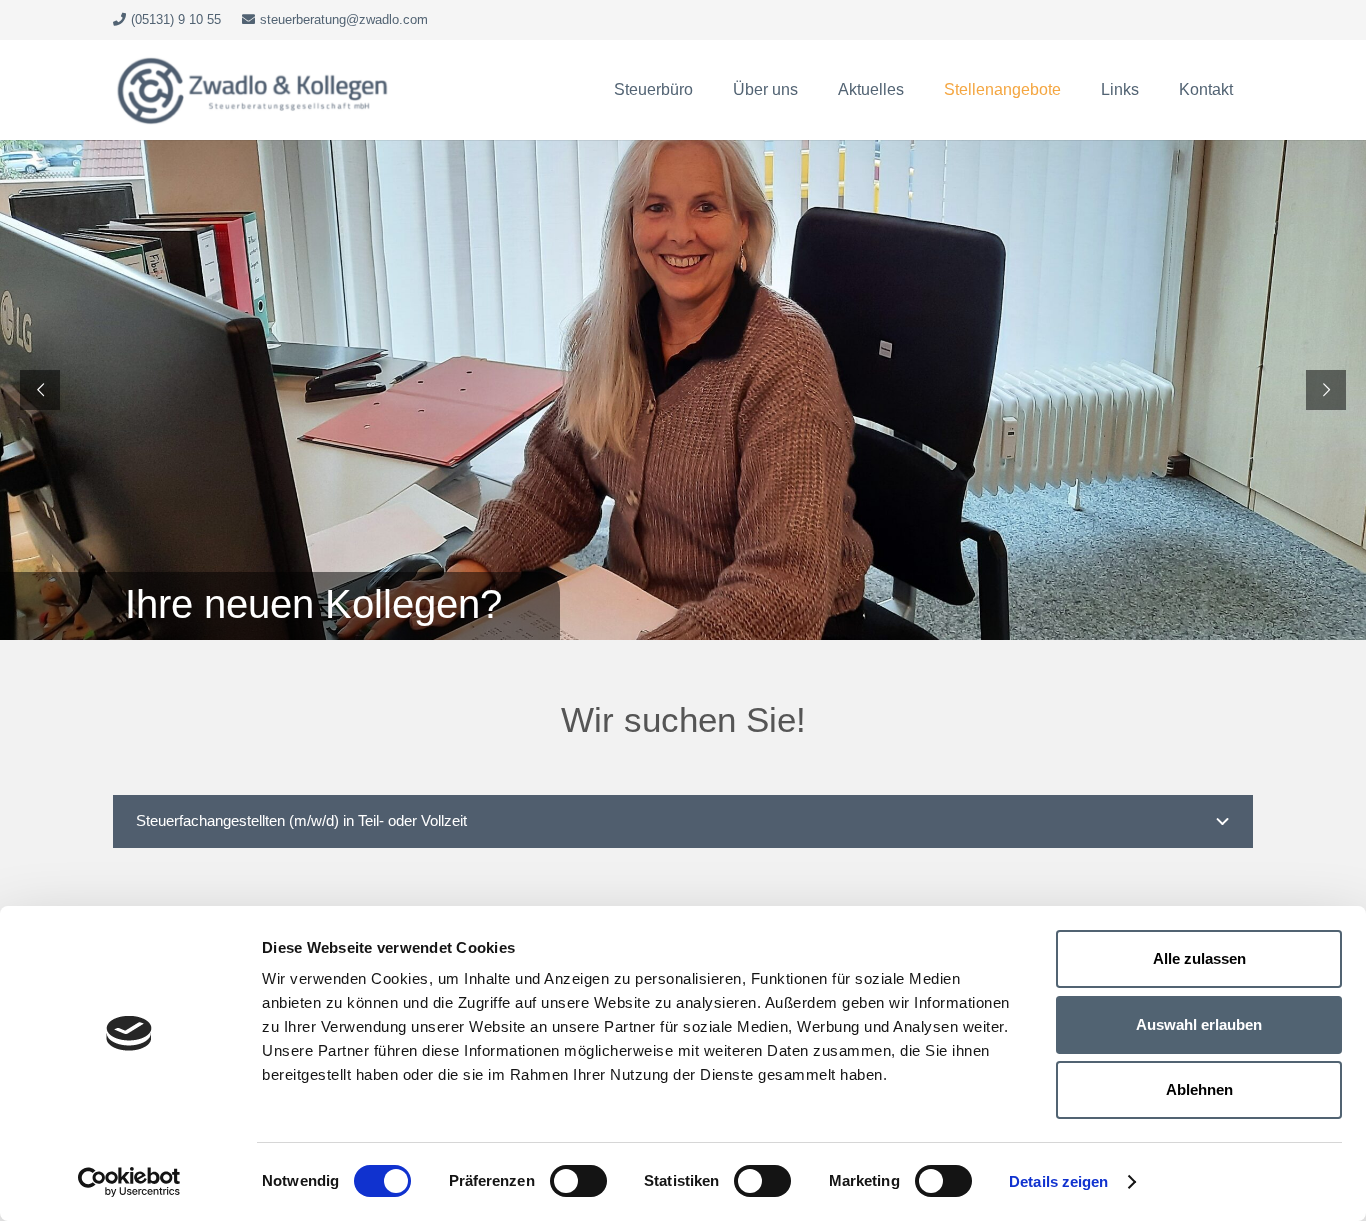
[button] (703, 90)
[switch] (578, 1181)
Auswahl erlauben (1199, 1024)
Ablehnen (1199, 1089)
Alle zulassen (1199, 958)
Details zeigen (1058, 1181)
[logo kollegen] (253, 90)
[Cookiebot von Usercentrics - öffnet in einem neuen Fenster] (129, 1182)
